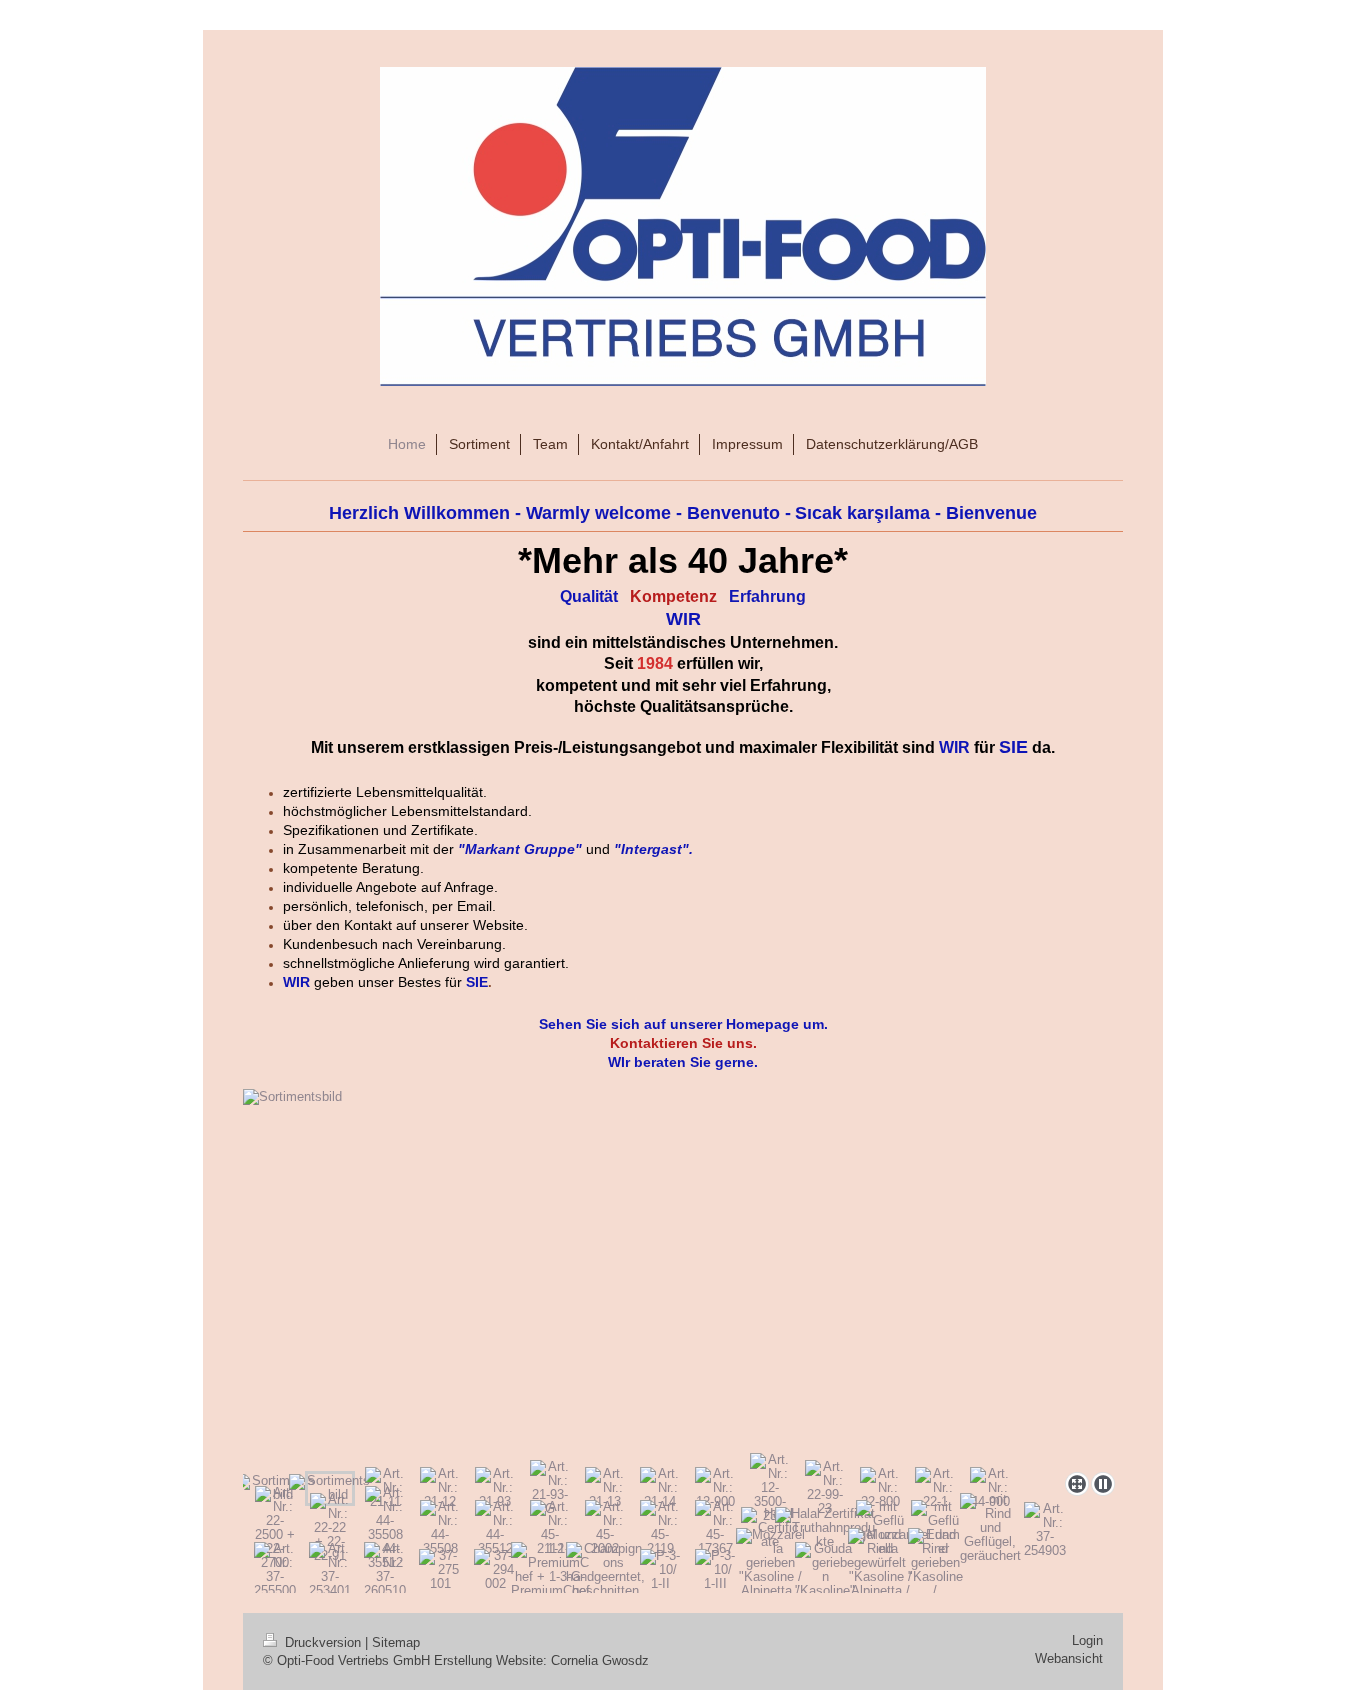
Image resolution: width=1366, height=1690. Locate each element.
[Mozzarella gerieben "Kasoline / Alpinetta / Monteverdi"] (770, 1570)
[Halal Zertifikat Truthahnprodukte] (825, 1528)
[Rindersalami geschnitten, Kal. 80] (275, 1570)
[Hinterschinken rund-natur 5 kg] (683, 1276)
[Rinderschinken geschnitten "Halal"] (715, 1528)
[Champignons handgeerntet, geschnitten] (605, 1570)
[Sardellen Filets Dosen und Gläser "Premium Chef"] (550, 1570)
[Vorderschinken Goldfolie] (550, 1488)
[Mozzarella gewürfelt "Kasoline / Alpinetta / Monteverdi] (880, 1570)
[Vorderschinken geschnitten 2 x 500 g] (440, 1528)
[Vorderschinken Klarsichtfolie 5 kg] (495, 1488)
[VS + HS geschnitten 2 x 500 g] (385, 1528)
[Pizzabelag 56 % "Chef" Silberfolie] (935, 1488)
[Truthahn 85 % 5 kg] (605, 1488)
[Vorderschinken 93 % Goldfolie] (990, 1488)
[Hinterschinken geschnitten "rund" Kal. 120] (385, 1570)
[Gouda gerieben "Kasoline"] (825, 1570)
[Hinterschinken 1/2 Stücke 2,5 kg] (440, 1488)
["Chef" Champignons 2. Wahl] (660, 1570)
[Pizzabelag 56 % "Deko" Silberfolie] (825, 1488)
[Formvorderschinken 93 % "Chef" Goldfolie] (715, 1488)
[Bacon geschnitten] (440, 1570)
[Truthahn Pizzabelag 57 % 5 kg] (660, 1488)
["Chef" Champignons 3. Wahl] (715, 1570)
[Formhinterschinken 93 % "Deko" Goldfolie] (770, 1488)
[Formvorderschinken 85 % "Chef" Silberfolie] (880, 1488)
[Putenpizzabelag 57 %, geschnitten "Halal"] (550, 1528)
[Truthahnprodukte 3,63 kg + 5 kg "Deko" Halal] (275, 1528)
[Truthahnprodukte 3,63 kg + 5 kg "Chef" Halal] (330, 1528)
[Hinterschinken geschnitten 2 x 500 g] (495, 1528)
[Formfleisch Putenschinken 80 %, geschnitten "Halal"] (660, 1528)
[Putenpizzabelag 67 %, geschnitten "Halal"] (605, 1528)
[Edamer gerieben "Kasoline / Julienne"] (935, 1570)
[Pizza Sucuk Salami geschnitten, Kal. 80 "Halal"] (990, 1528)
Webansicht (1069, 1659)
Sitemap (396, 1643)
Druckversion (323, 1643)
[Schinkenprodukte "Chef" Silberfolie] (330, 1488)
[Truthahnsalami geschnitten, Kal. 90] (495, 1570)
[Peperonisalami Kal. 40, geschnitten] (1045, 1530)
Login (1087, 1641)
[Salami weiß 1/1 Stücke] (330, 1570)
